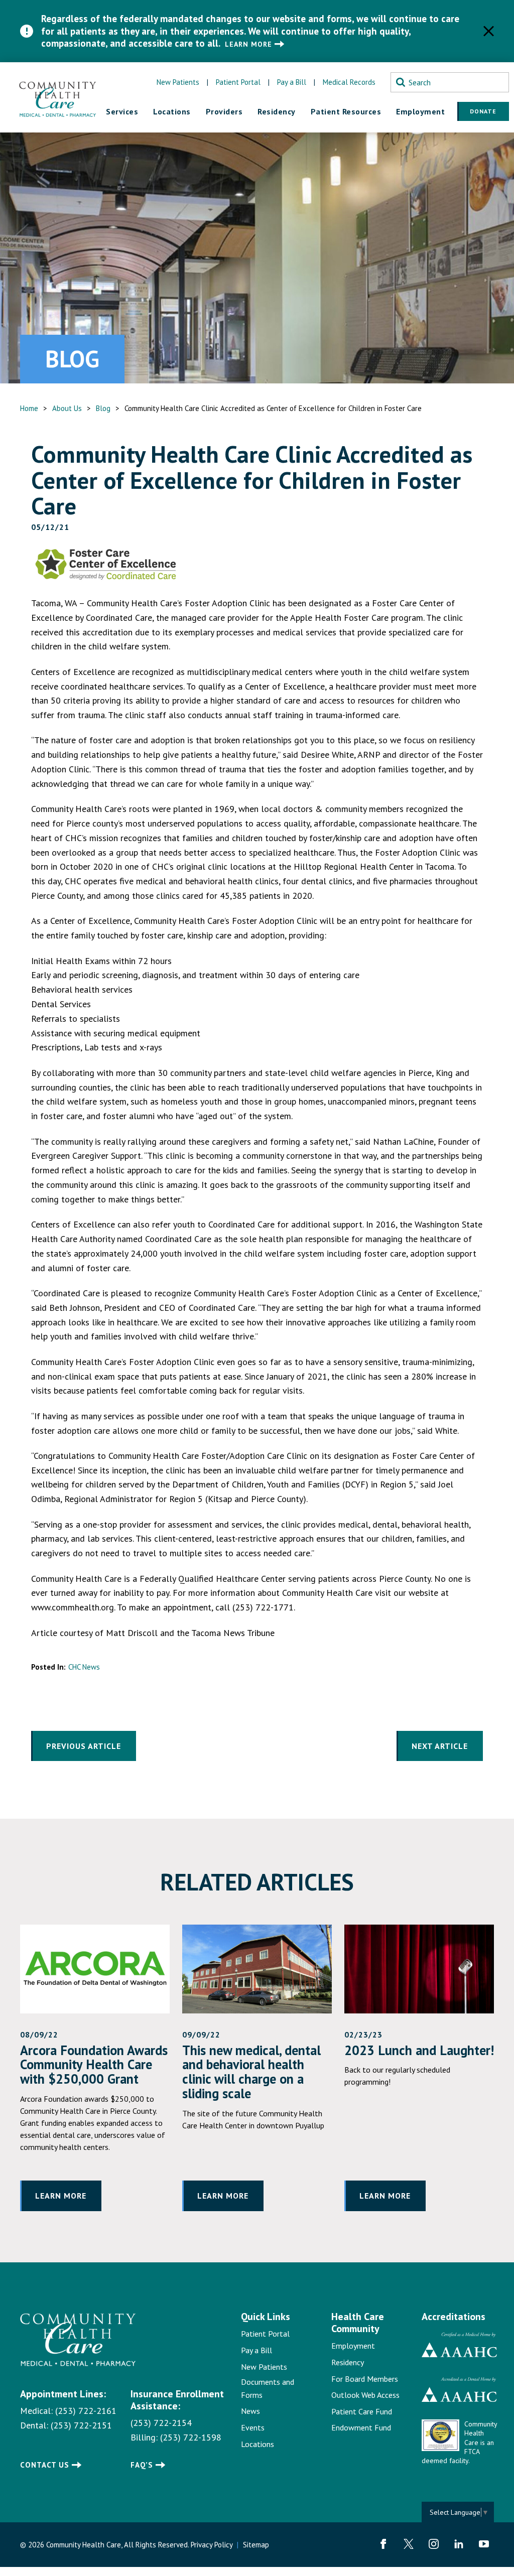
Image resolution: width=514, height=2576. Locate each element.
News (250, 2411)
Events (253, 2427)
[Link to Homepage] (60, 2340)
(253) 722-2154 (161, 2423)
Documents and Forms (268, 2388)
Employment (353, 2346)
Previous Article (84, 1746)
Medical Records (349, 82)
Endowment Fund (361, 2427)
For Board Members (365, 2379)
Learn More (248, 44)
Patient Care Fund (362, 2411)
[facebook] (383, 2544)
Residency (348, 2362)
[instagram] (434, 2544)
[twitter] (409, 2544)
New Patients (178, 82)
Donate (483, 111)
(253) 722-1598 (191, 2437)
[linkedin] (459, 2544)
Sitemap (256, 2545)
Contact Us (45, 2465)
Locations (258, 2444)
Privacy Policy (212, 2545)
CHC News (84, 1667)
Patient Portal (238, 82)
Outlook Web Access (365, 2395)
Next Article (440, 1746)
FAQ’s (142, 2465)
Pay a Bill (292, 82)
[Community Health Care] (58, 97)
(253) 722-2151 (81, 2425)
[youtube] (484, 2544)
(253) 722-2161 (86, 2411)
